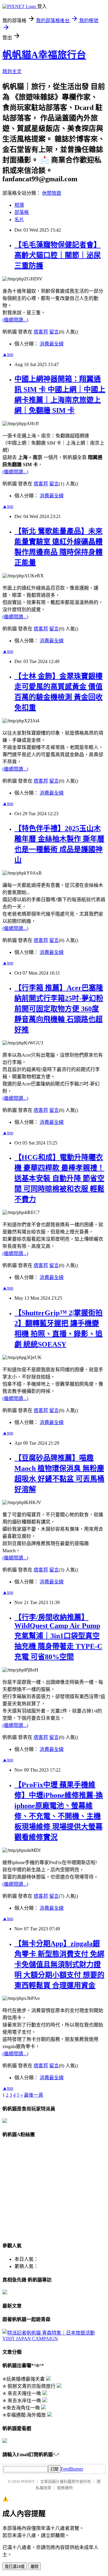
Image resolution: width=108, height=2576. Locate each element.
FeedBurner (72, 2469)
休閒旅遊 (52, 193)
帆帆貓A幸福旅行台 (44, 55)
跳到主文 (12, 71)
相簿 (19, 205)
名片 (19, 219)
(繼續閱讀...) (15, 320)
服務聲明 (65, 2488)
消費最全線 (52, 344)
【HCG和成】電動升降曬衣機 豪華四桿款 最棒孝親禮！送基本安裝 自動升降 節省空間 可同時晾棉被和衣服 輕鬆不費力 (59, 1178)
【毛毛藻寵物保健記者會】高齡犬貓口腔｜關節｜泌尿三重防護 (58, 255)
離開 (34, 2567)
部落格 (22, 212)
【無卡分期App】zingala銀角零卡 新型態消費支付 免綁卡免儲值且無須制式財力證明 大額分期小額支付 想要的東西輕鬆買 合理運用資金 (59, 1965)
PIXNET (28, 2481)
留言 (54, 332)
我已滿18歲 (15, 2567)
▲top (8, 354)
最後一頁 (34, 2095)
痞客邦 (41, 332)
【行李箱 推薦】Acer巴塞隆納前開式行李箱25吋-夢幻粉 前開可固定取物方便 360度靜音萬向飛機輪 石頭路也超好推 (59, 1009)
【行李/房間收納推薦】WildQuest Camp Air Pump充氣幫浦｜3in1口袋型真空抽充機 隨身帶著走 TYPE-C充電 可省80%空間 (58, 1637)
